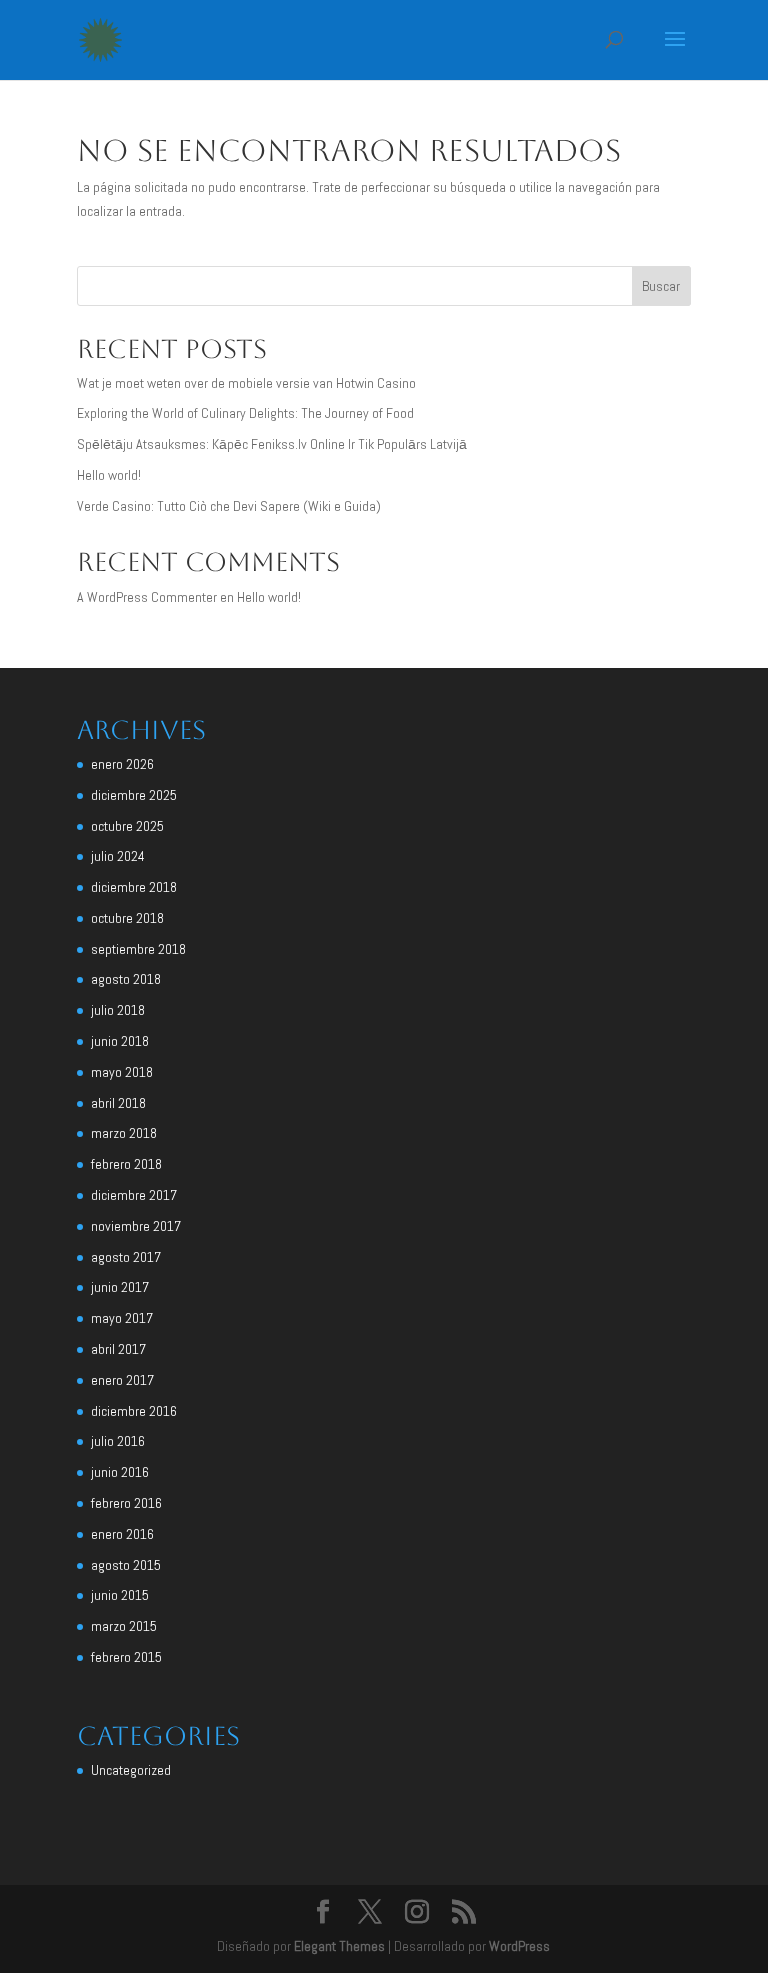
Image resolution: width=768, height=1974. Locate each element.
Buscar (661, 286)
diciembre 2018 (134, 887)
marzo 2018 (124, 1133)
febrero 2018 (126, 1164)
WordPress (519, 1946)
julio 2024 (118, 856)
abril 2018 (118, 1103)
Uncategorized (131, 1770)
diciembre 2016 (134, 1411)
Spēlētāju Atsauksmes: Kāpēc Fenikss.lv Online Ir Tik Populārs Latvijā (272, 444)
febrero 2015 (126, 1657)
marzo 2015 (124, 1626)
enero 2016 (122, 1534)
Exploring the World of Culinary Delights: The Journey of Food (245, 413)
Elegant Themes (339, 1946)
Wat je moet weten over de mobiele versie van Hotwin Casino (246, 383)
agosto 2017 (126, 1257)
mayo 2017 (122, 1318)
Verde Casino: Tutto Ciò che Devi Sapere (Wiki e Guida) (229, 506)
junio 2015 (120, 1595)
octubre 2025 (127, 826)
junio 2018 (120, 1041)
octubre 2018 (127, 918)
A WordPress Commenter (147, 597)
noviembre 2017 (136, 1226)
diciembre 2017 (134, 1195)
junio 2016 (120, 1472)
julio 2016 (118, 1441)
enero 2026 (122, 764)
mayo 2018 (122, 1072)
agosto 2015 (126, 1565)
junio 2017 (120, 1287)
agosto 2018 (126, 979)
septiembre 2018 (138, 949)
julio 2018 (118, 1010)
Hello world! (109, 475)
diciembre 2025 (134, 795)
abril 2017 (118, 1349)
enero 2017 (122, 1380)
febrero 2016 (126, 1503)
